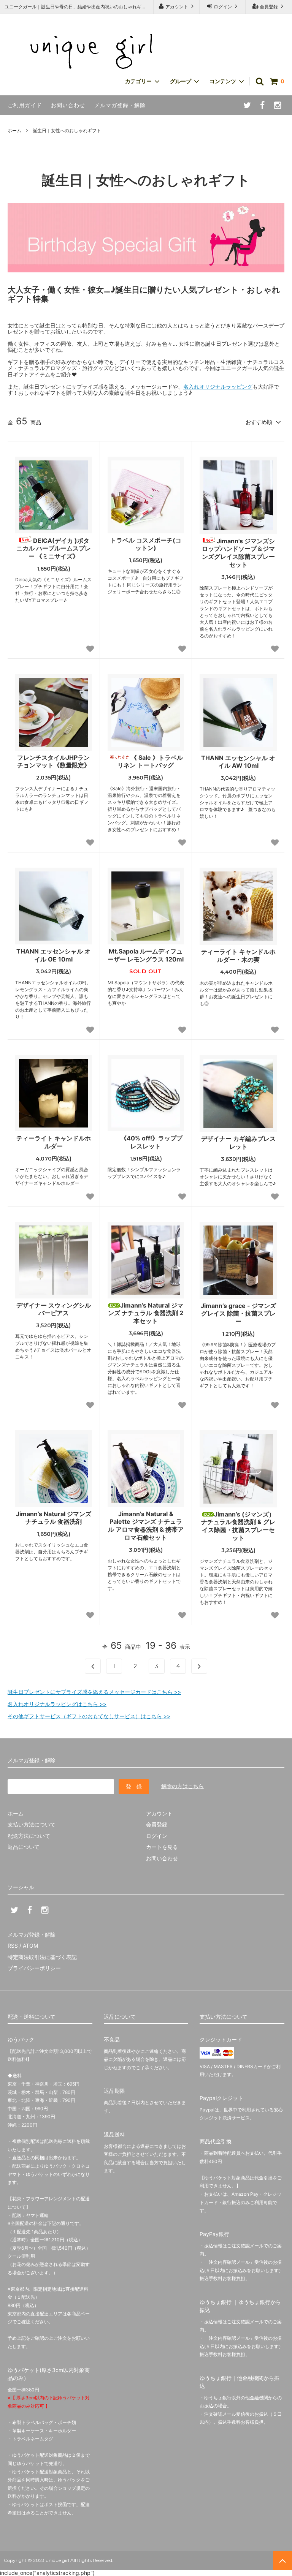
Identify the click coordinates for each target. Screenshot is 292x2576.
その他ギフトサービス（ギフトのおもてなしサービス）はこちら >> (89, 1716)
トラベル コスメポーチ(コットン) (146, 544)
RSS (13, 1946)
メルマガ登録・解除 (120, 105)
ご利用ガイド (25, 105)
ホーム (14, 130)
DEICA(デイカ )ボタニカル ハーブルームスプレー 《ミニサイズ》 (54, 549)
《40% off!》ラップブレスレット (152, 1142)
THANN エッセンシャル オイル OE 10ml (53, 955)
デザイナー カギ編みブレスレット (238, 1143)
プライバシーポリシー (34, 1968)
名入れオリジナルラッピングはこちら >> (57, 1704)
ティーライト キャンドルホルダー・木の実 (238, 956)
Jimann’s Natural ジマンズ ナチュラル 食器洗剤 (54, 1518)
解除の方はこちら (182, 1786)
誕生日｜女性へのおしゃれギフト (67, 130)
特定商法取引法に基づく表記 (42, 1957)
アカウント (177, 7)
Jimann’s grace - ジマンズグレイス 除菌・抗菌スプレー (238, 1314)
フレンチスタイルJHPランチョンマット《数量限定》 (54, 761)
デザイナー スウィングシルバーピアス (54, 1309)
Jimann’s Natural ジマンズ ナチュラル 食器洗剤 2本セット (146, 1313)
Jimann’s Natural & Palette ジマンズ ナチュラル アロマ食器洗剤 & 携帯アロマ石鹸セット (146, 1526)
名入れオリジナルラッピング (218, 387)
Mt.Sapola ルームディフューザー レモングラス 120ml (146, 955)
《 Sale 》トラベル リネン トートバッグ (150, 761)
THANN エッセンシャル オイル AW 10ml (238, 762)
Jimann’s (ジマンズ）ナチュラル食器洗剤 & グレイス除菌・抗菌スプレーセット (238, 1526)
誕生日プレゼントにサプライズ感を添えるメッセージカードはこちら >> (94, 1692)
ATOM (30, 1946)
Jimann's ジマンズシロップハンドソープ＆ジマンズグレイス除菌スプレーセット (239, 553)
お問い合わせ (68, 105)
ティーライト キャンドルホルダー (54, 1142)
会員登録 (269, 7)
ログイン (223, 7)
